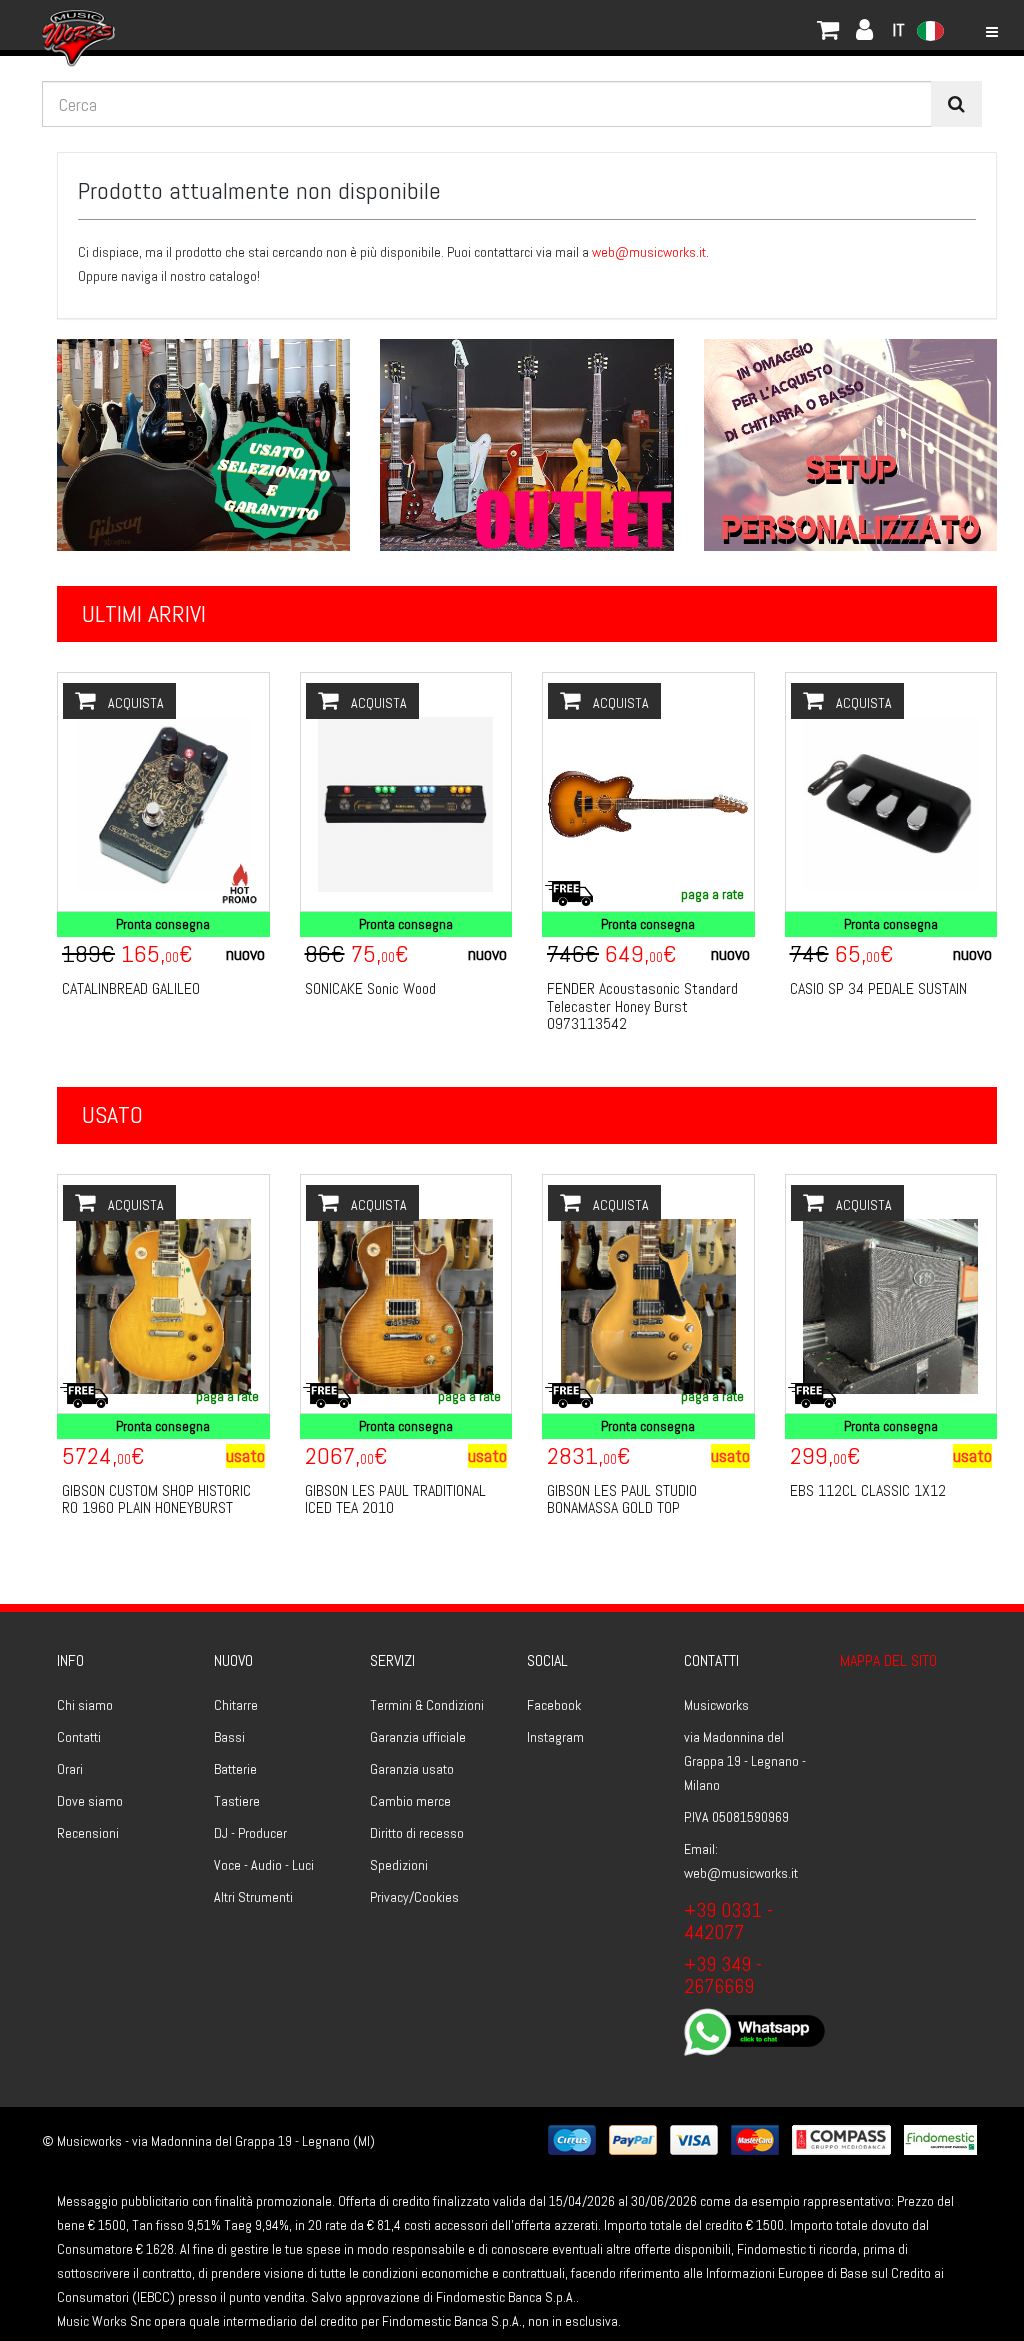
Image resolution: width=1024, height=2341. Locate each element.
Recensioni (88, 1833)
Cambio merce (410, 1801)
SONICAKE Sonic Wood (370, 988)
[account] (137, 25)
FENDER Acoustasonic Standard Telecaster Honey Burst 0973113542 (642, 1006)
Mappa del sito (888, 1660)
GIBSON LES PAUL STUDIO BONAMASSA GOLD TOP (622, 1499)
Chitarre (236, 1705)
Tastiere (237, 1801)
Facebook (554, 1705)
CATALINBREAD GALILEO (131, 988)
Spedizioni (399, 1865)
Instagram (555, 1737)
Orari (70, 1769)
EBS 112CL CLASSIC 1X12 (868, 1490)
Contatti (79, 1737)
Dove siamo (90, 1801)
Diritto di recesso (417, 1833)
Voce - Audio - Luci (264, 1865)
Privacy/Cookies (414, 1897)
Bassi (229, 1737)
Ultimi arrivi (144, 613)
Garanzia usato (412, 1769)
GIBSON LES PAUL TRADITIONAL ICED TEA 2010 (395, 1499)
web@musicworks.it (649, 252)
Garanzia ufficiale (418, 1737)
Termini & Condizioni (427, 1705)
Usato (112, 1114)
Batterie (235, 1769)
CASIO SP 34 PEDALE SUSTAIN (878, 988)
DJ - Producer (250, 1833)
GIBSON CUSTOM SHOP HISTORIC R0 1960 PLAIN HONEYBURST (156, 1499)
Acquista (134, 703)
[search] (956, 104)
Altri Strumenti (253, 1897)
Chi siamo (85, 1705)
